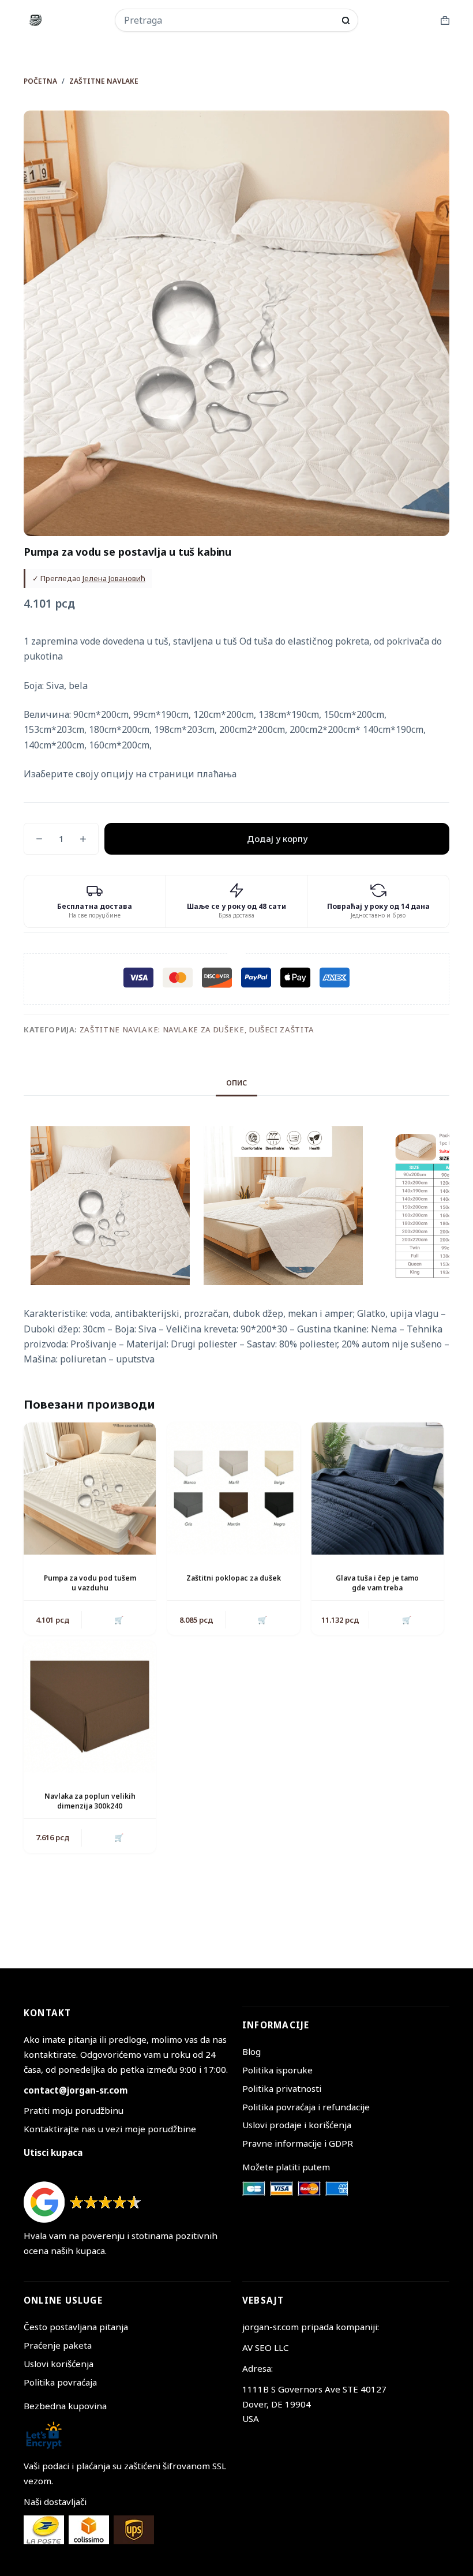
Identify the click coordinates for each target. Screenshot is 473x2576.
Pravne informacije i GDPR (298, 2143)
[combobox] (229, 20)
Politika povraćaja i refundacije (306, 2107)
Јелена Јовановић (114, 578)
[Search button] (346, 20)
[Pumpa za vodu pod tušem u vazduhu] (90, 1489)
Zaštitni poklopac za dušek (234, 1578)
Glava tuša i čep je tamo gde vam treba (377, 1583)
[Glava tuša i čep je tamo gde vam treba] (378, 1489)
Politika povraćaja (60, 2382)
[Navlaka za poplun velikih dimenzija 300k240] (90, 1707)
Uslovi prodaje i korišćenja (297, 2125)
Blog (251, 2051)
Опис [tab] (236, 1083)
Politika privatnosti (282, 2088)
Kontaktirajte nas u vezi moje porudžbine (110, 2129)
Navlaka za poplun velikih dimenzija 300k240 (90, 1801)
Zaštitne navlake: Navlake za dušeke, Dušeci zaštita (197, 1029)
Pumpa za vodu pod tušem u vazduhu (90, 1583)
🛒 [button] (119, 1620)
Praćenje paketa (58, 2345)
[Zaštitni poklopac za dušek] (233, 1489)
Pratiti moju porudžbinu (74, 2110)
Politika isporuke (277, 2070)
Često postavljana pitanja (76, 2327)
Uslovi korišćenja (59, 2364)
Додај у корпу (277, 838)
